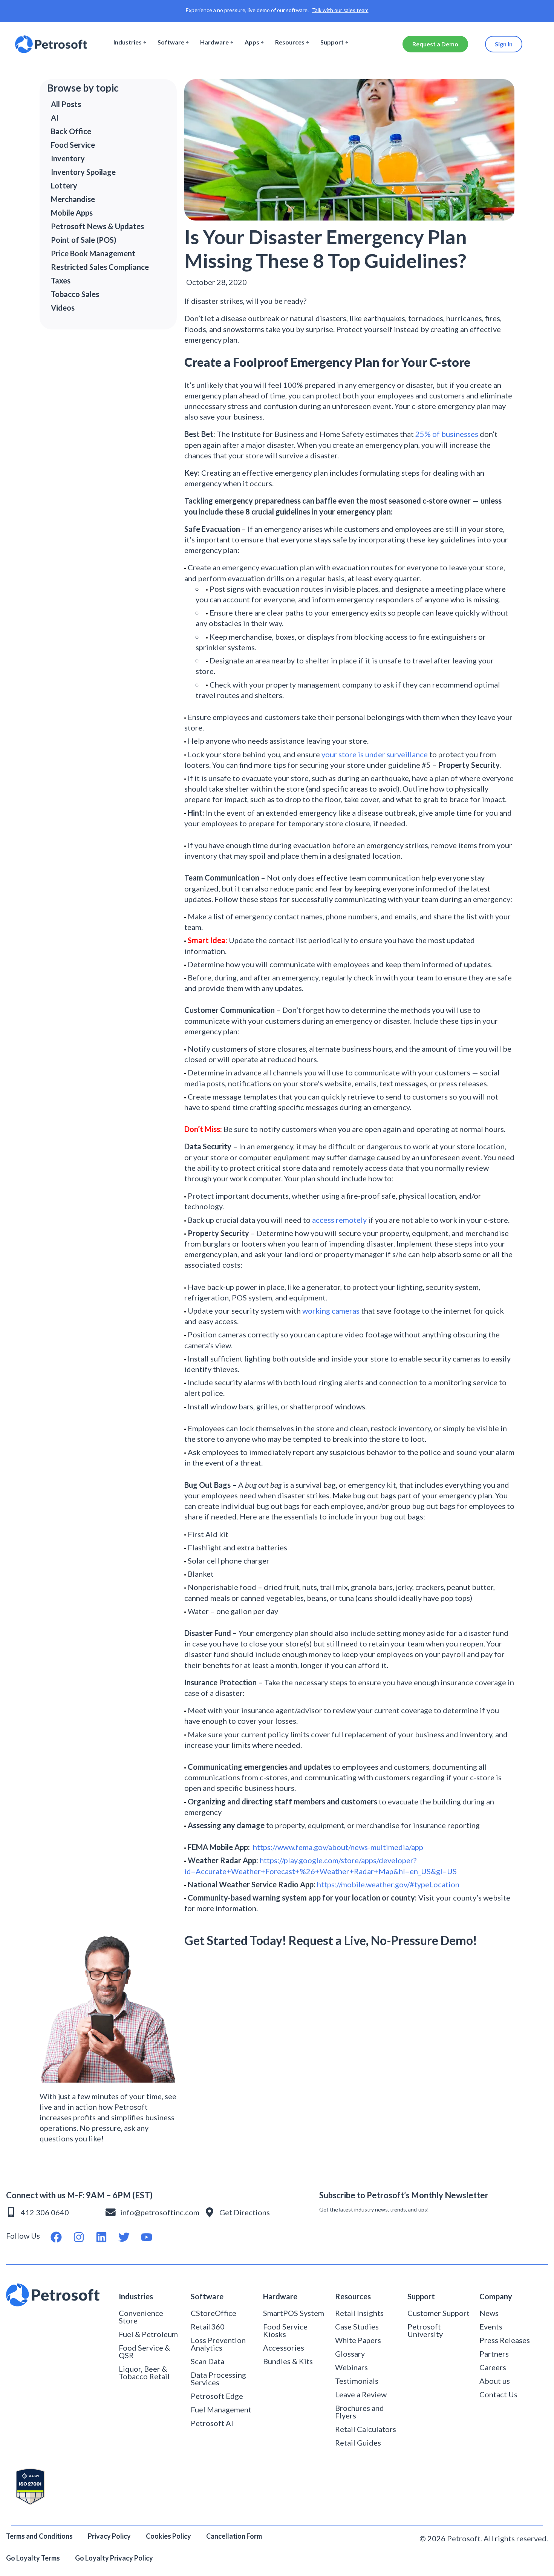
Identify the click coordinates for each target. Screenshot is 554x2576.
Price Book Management (93, 253)
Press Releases (505, 2340)
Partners (494, 2354)
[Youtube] (147, 2237)
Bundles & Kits (288, 2361)
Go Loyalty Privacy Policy (115, 2558)
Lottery (64, 185)
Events (491, 2326)
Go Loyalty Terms (33, 2558)
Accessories (284, 2348)
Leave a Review (361, 2394)
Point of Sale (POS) (84, 240)
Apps (252, 42)
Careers (493, 2367)
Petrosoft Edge (217, 2396)
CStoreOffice (213, 2313)
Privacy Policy (109, 2536)
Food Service (73, 145)
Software (171, 42)
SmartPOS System (294, 2313)
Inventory (68, 158)
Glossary (350, 2354)
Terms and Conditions (39, 2536)
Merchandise (73, 199)
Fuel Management (221, 2409)
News (489, 2313)
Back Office (71, 131)
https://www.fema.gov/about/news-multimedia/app (338, 1847)
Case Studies (357, 2326)
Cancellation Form (234, 2536)
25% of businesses (447, 434)
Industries (128, 42)
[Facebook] (56, 2237)
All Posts (66, 104)
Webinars (351, 2367)
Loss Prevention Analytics (218, 2344)
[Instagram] (79, 2237)
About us (495, 2381)
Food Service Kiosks (285, 2330)
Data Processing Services (218, 2378)
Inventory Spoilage (83, 172)
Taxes (61, 280)
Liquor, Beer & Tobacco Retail (144, 2372)
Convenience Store (141, 2317)
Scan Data (207, 2361)
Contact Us (498, 2394)
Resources (290, 42)
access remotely (339, 1220)
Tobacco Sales (75, 294)
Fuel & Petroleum (148, 2334)
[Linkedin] (101, 2237)
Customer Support (438, 2313)
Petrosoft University (425, 2330)
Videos (63, 308)
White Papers (358, 2340)
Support (332, 42)
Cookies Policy (168, 2536)
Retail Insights (359, 2313)
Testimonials (357, 2381)
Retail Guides (358, 2443)
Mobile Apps (72, 213)
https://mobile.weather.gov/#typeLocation (388, 1884)
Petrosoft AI (212, 2423)
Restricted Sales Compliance (100, 267)
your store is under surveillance (375, 754)
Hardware (214, 42)
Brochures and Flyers (360, 2412)
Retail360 (208, 2326)
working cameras (331, 1311)
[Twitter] (124, 2237)
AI (55, 118)
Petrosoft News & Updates (97, 226)
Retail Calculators (366, 2429)
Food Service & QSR (144, 2351)
